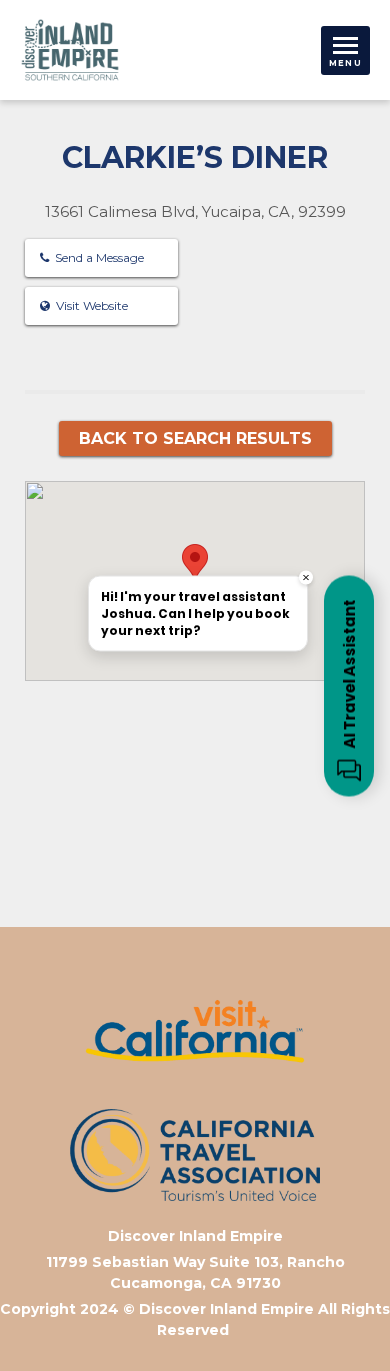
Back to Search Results (195, 438)
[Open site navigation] (345, 50)
